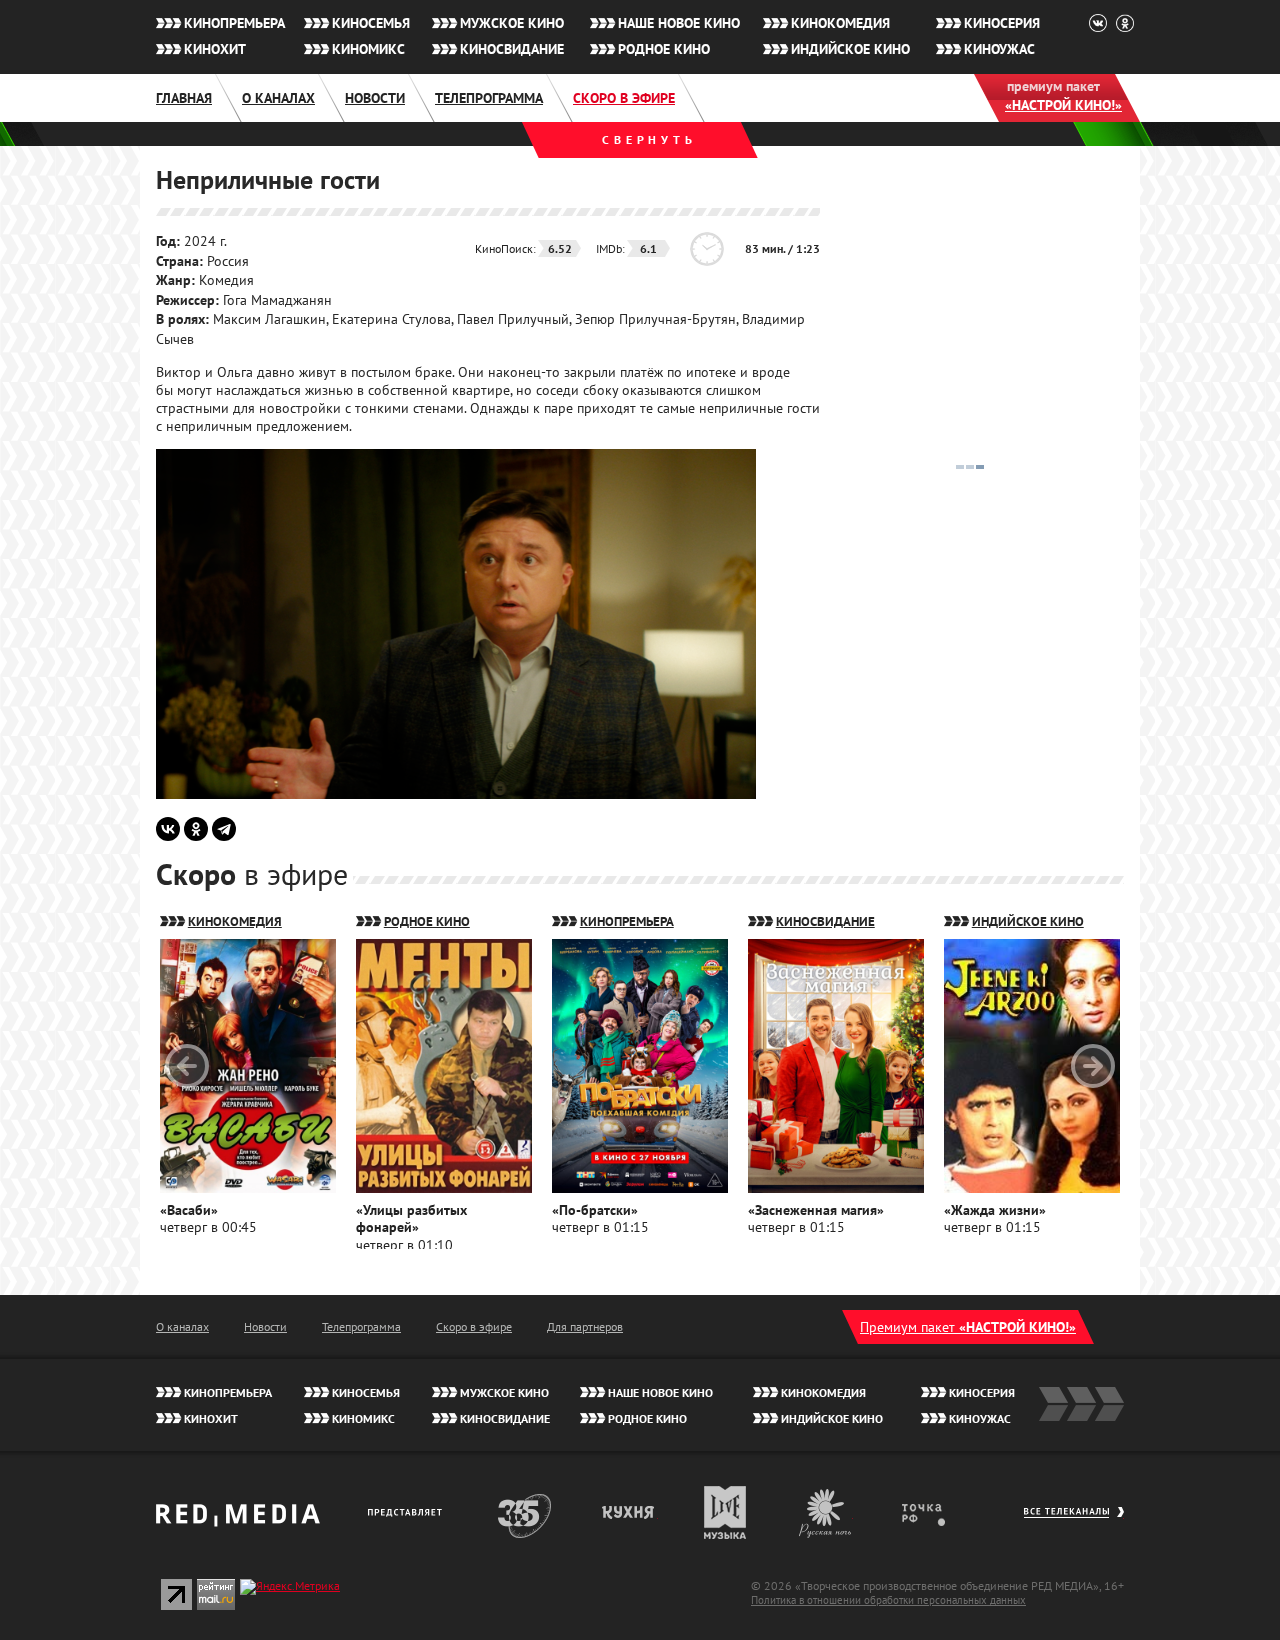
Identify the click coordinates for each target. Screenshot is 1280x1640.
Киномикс (368, 49)
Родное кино (664, 49)
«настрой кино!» (1063, 105)
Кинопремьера (234, 23)
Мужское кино (512, 23)
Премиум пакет (968, 1327)
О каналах (278, 98)
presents (408, 1512)
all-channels (1073, 1522)
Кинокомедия (840, 23)
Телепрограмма (489, 98)
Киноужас (999, 49)
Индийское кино (850, 49)
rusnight (826, 1512)
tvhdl (937, 1512)
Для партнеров (585, 1326)
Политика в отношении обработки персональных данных (888, 1600)
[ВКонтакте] (168, 829)
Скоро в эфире (624, 98)
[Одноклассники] (196, 829)
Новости (375, 98)
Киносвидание (512, 49)
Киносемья (371, 23)
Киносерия (1002, 23)
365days (525, 1512)
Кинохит (215, 49)
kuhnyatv (629, 1512)
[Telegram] (224, 829)
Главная (184, 98)
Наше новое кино (679, 23)
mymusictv (725, 1512)
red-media (238, 1522)
